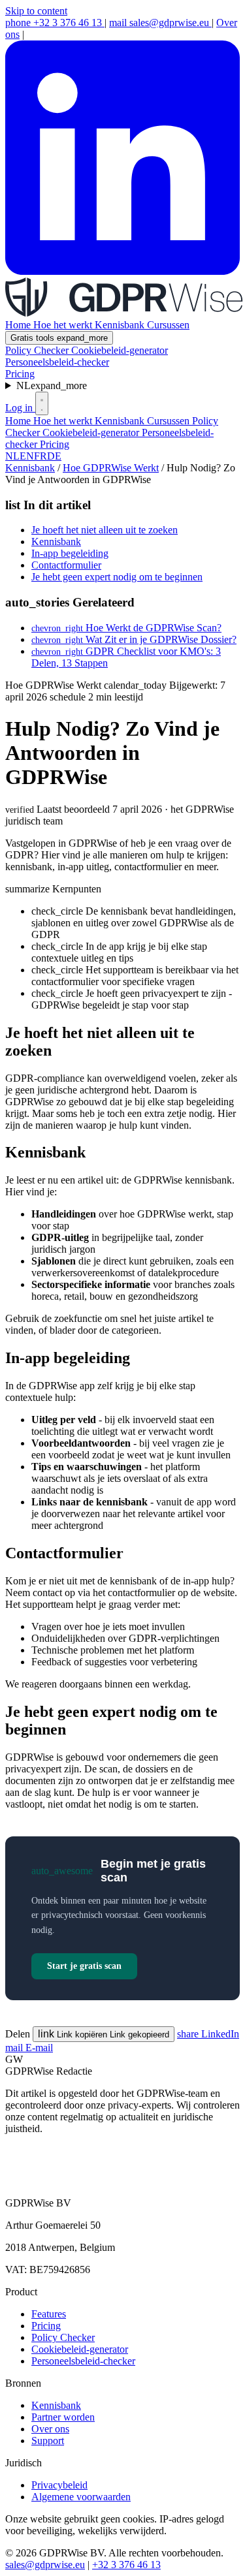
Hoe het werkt (64, 325)
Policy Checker (38, 350)
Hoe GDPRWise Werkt (111, 468)
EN (27, 456)
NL (52, 385)
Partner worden (63, 2417)
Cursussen (168, 325)
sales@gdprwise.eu (160, 23)
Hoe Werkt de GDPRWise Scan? (126, 628)
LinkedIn (208, 2034)
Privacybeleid (59, 2485)
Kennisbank (121, 325)
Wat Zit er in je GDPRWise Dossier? (134, 639)
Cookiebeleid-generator (120, 350)
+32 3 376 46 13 (55, 23)
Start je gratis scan (84, 1966)
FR (41, 456)
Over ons (50, 2429)
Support (48, 2441)
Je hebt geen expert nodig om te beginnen (117, 577)
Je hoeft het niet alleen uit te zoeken (105, 530)
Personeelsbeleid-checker (57, 362)
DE (54, 456)
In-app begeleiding (70, 553)
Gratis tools (59, 338)
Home (19, 325)
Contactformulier (66, 565)
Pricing (20, 374)
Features (49, 2314)
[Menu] (42, 403)
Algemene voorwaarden (81, 2497)
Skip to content (36, 11)
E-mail (29, 2048)
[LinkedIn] (122, 271)
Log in (20, 408)
